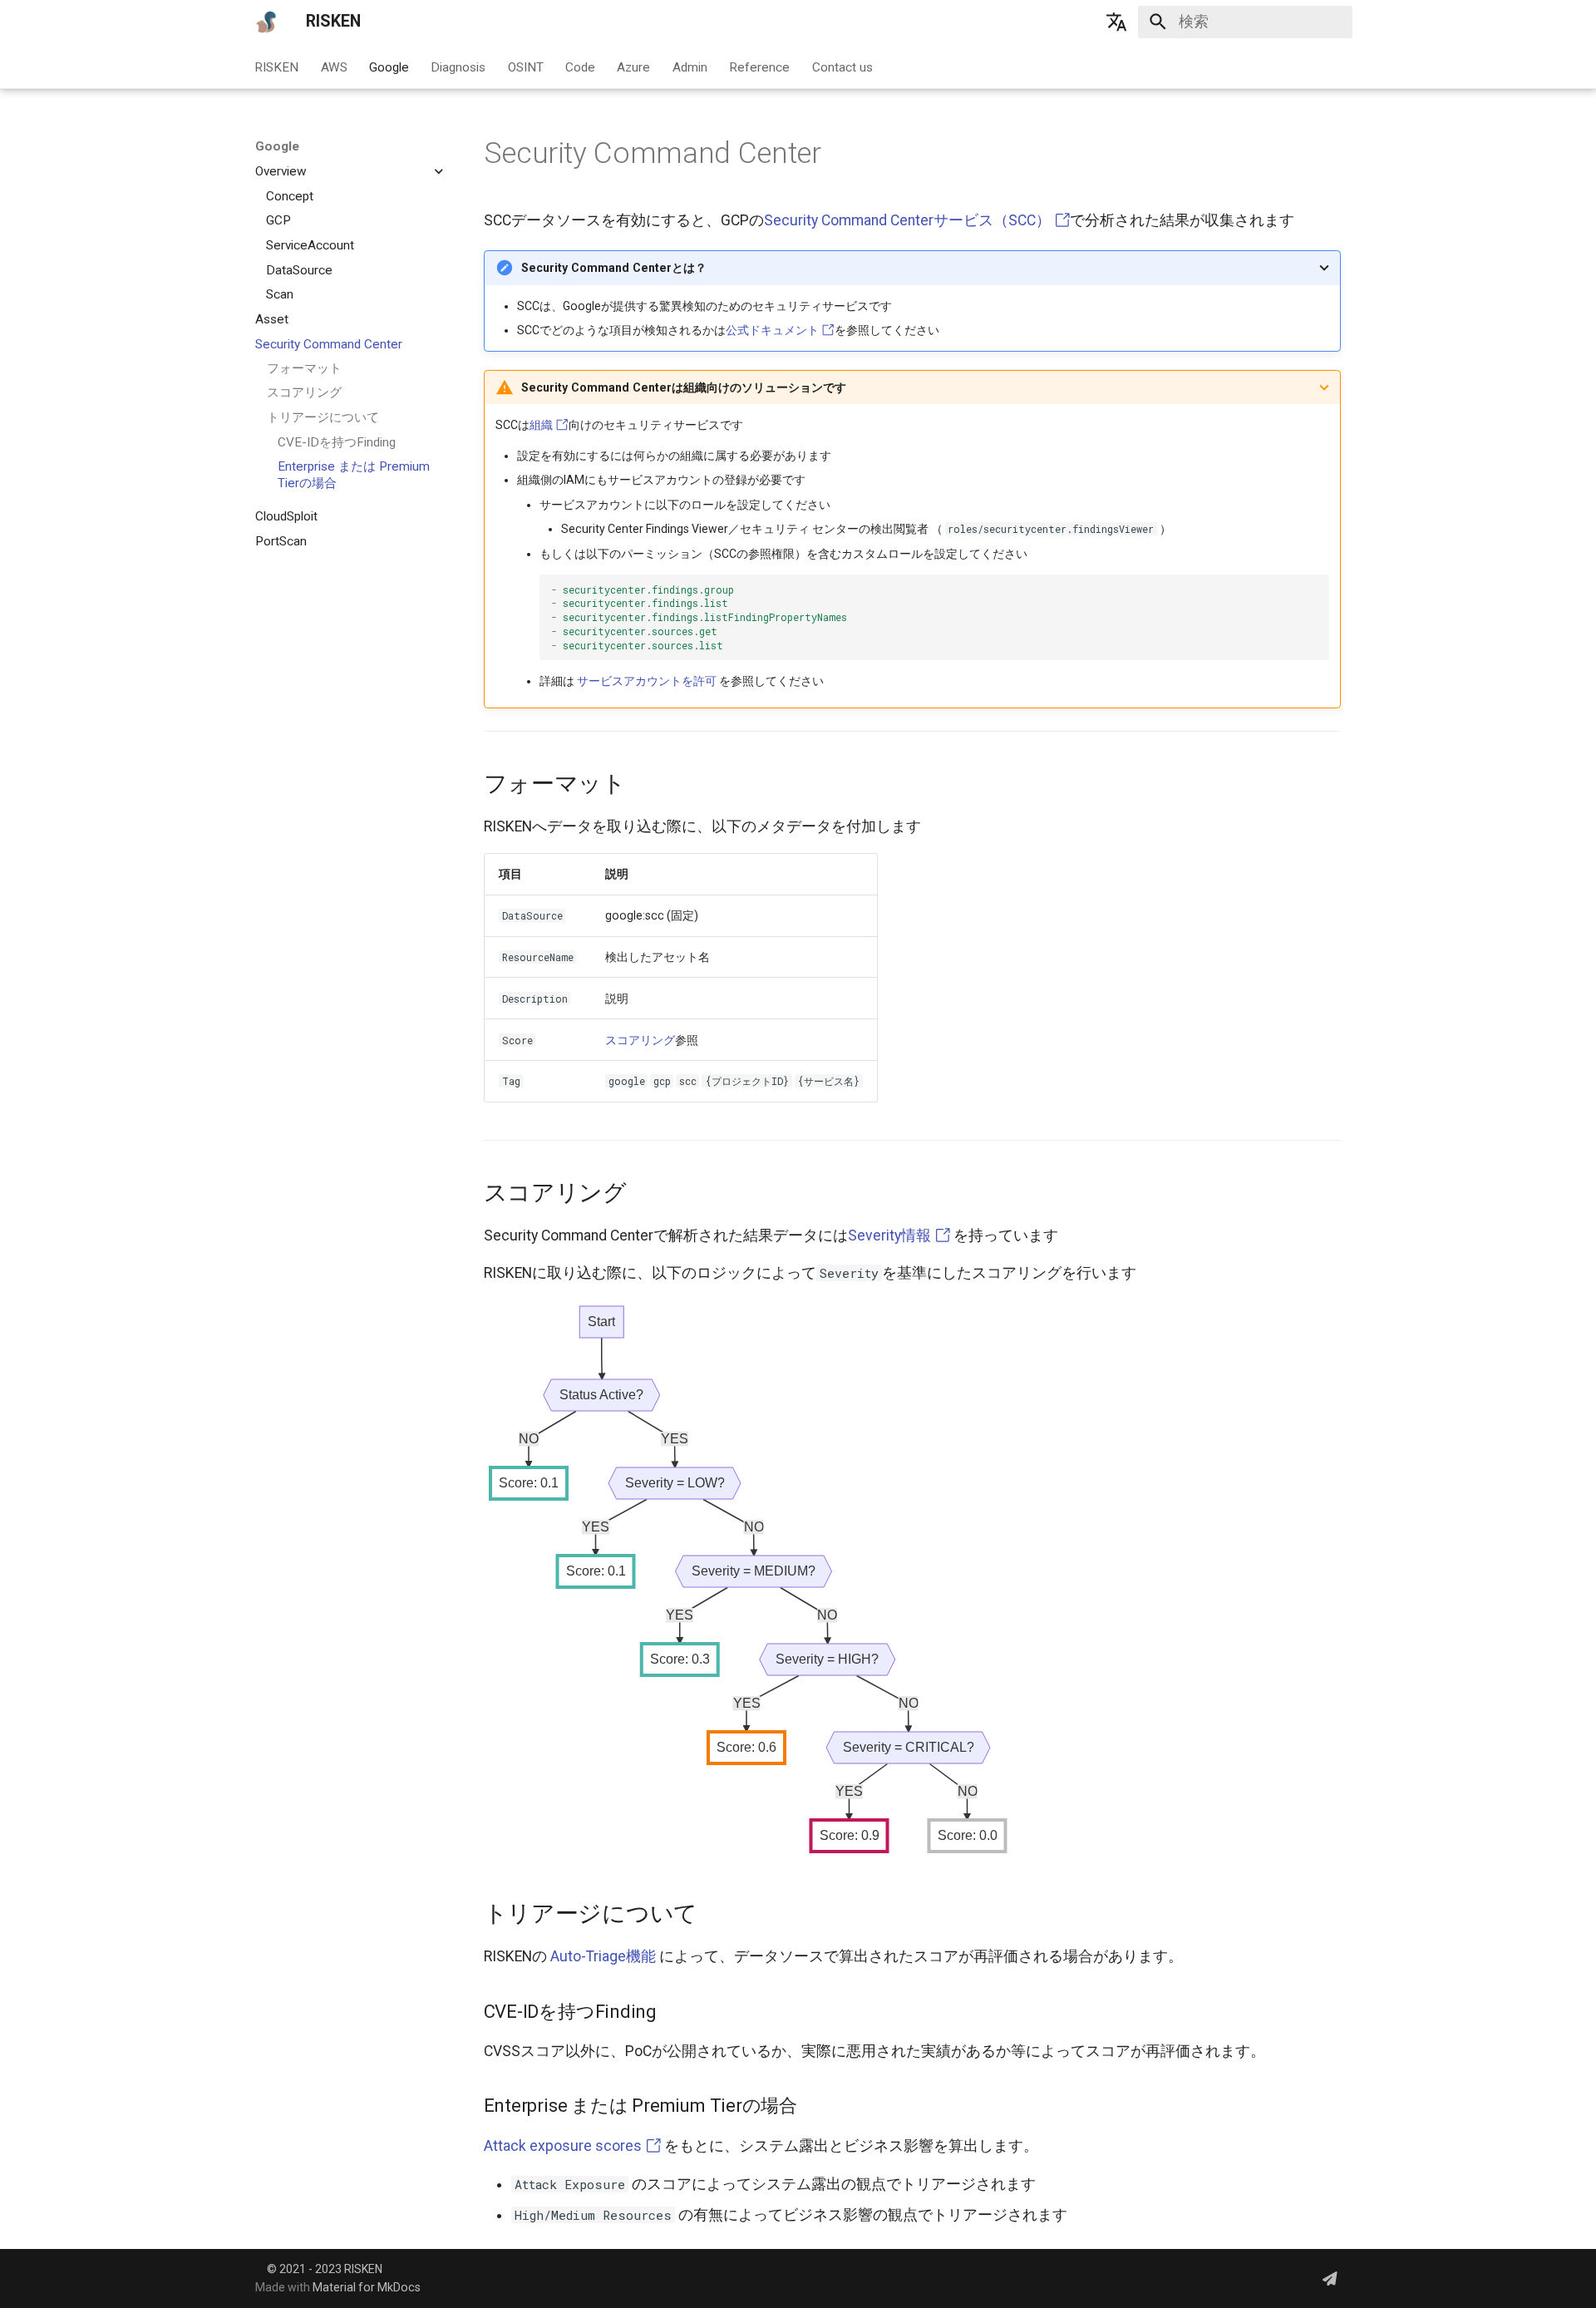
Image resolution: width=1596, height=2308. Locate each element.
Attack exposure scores (564, 2146)
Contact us (842, 67)
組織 (542, 425)
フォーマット (304, 368)
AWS (334, 67)
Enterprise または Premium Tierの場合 (354, 475)
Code (580, 67)
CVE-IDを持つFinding (337, 442)
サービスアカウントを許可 (647, 681)
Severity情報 (891, 1235)
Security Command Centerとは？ (614, 268)
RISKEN (277, 67)
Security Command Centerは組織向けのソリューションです (684, 387)
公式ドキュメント (773, 330)
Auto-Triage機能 (603, 1956)
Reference (760, 67)
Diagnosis (459, 67)
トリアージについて (323, 417)
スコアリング (304, 392)
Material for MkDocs (367, 2287)
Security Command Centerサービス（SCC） (909, 220)
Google (389, 67)
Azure (634, 67)
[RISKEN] (266, 22)
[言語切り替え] (1116, 22)
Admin (690, 67)
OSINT (526, 67)
